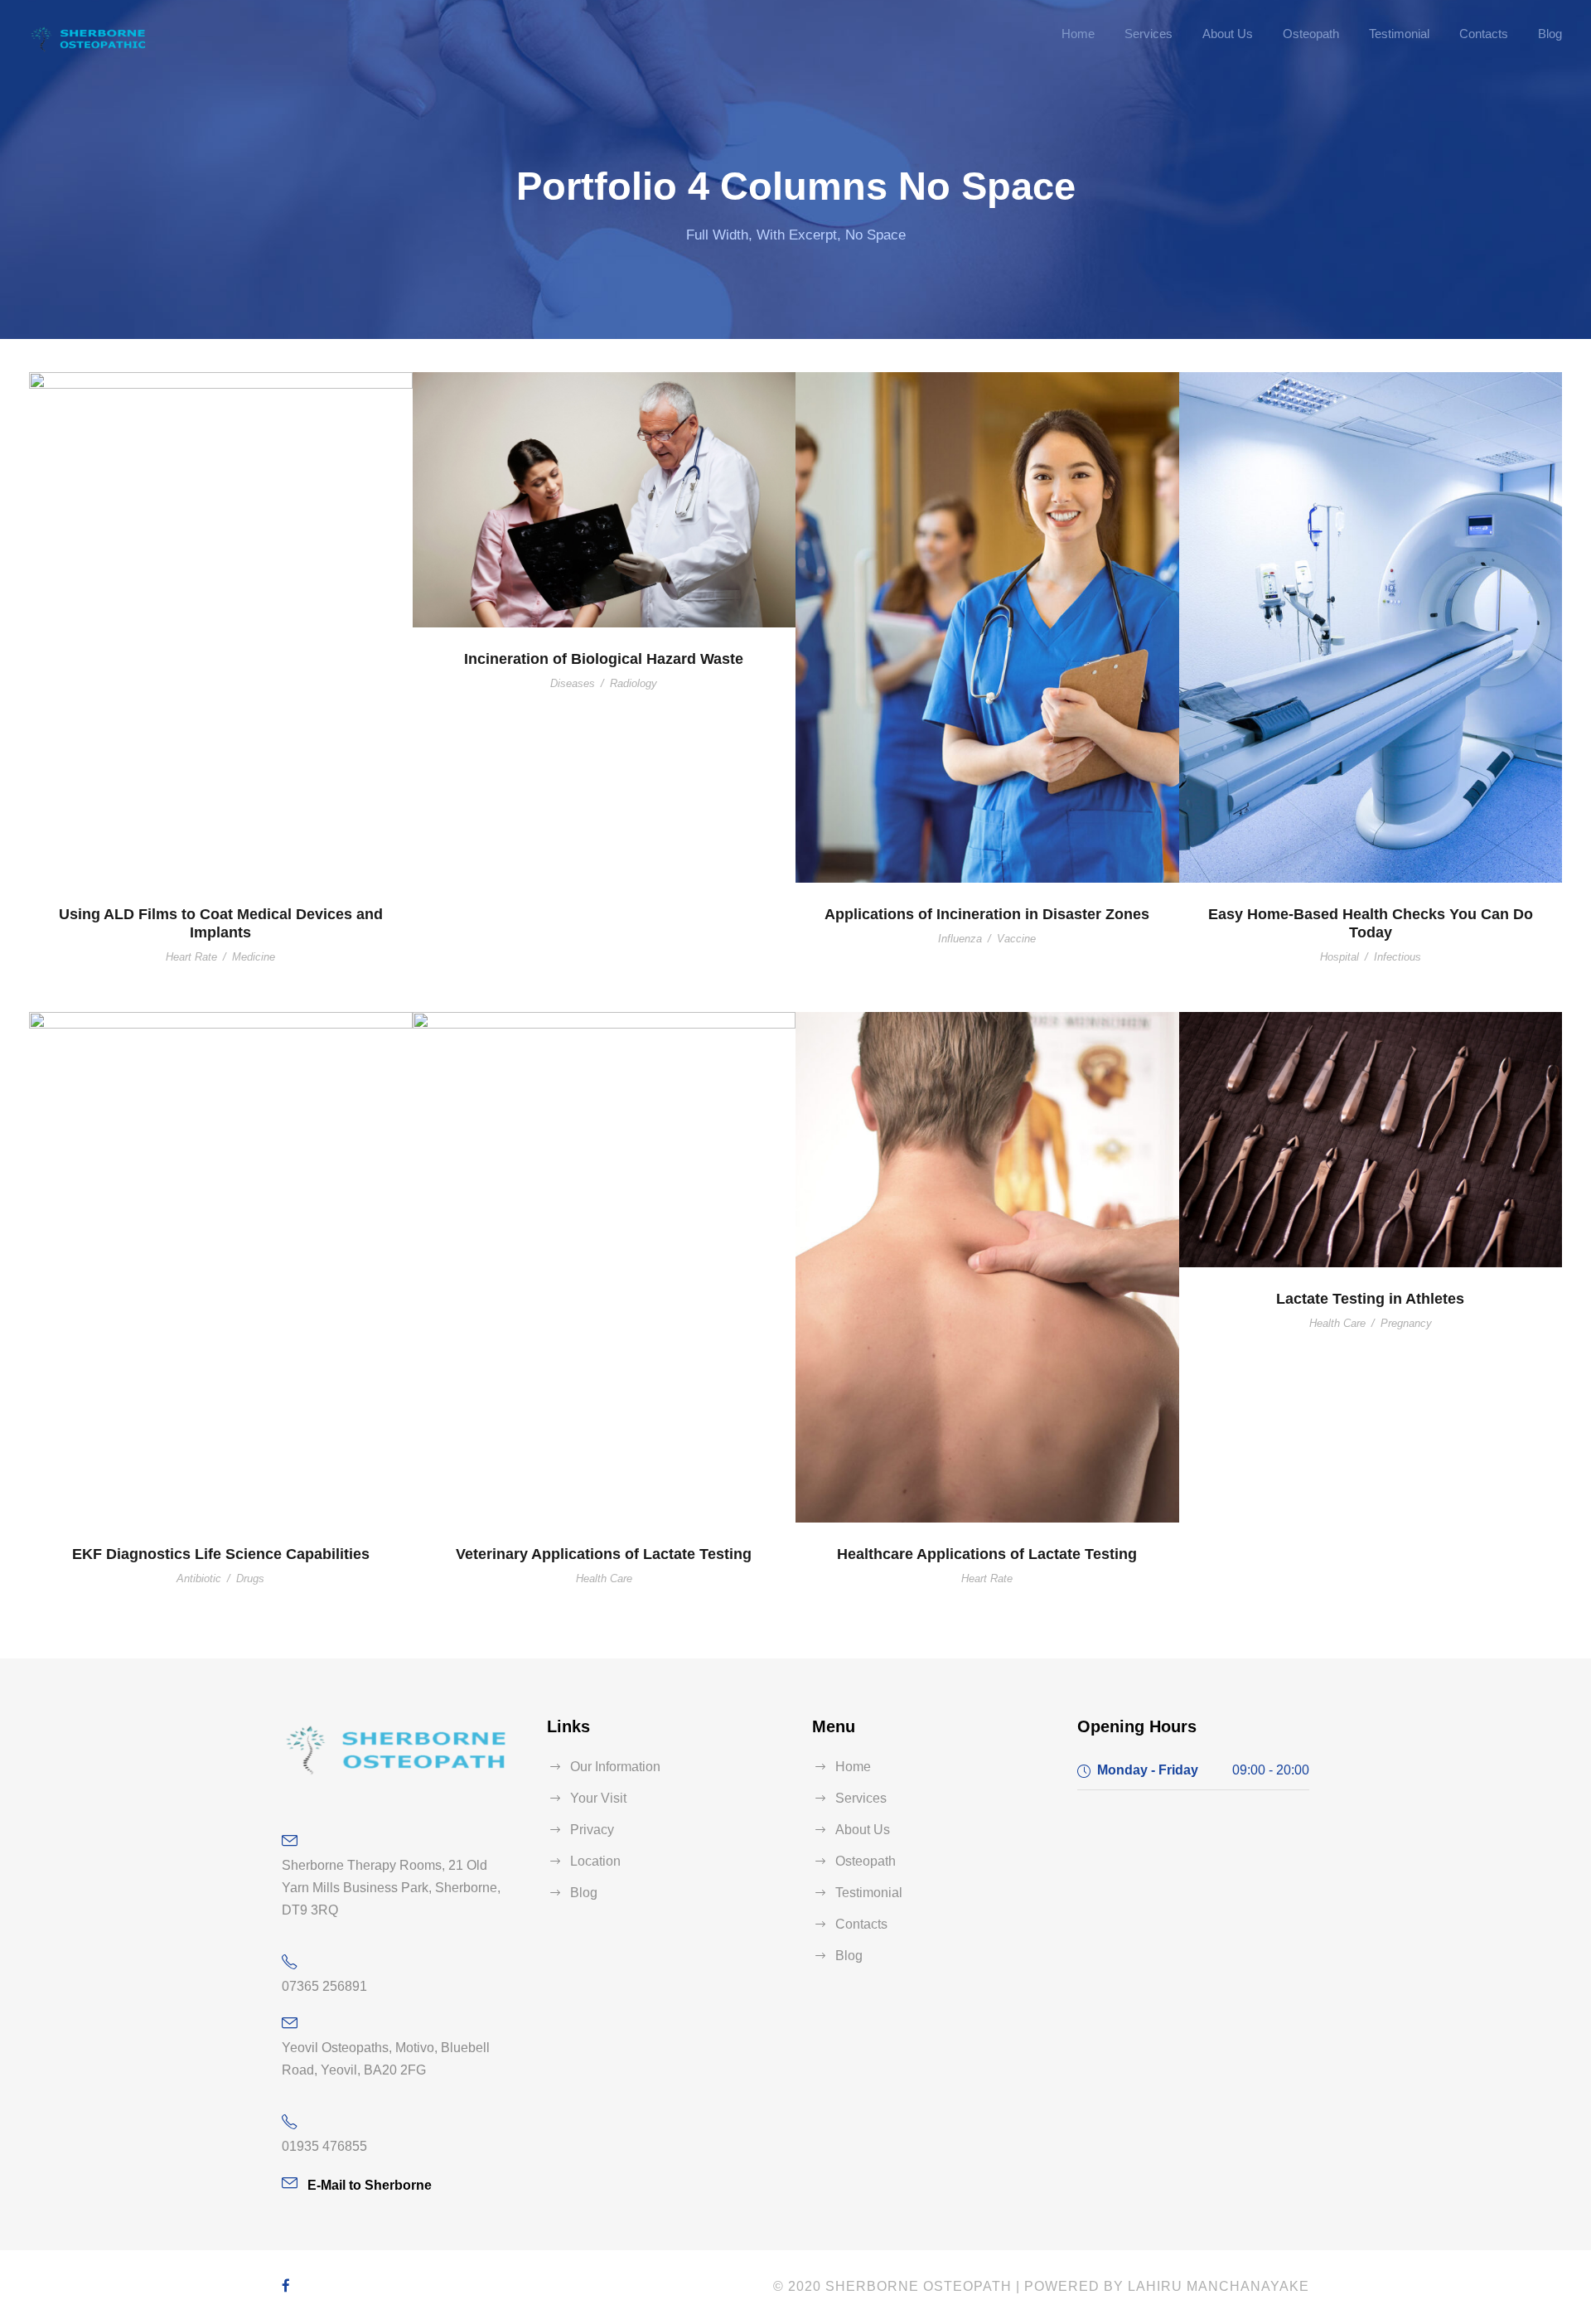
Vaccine (1016, 939)
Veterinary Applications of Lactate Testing (604, 1554)
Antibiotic (199, 1578)
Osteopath (1311, 34)
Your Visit (598, 1798)
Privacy (592, 1830)
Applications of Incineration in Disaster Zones (987, 914)
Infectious (1398, 957)
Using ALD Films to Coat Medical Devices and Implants (221, 923)
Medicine (254, 957)
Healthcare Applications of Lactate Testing (987, 1554)
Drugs (250, 1578)
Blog (1550, 34)
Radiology (633, 683)
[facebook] (286, 2286)
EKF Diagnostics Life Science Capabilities (221, 1554)
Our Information (615, 1767)
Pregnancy (1406, 1323)
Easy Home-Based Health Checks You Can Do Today (1371, 923)
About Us (1228, 34)
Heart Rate (191, 957)
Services (1149, 34)
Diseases (573, 683)
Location (595, 1861)
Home (1078, 34)
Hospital (1340, 957)
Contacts (1484, 34)
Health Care (604, 1578)
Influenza (960, 939)
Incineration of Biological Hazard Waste (604, 659)
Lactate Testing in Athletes (1370, 1299)
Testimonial (1399, 34)
